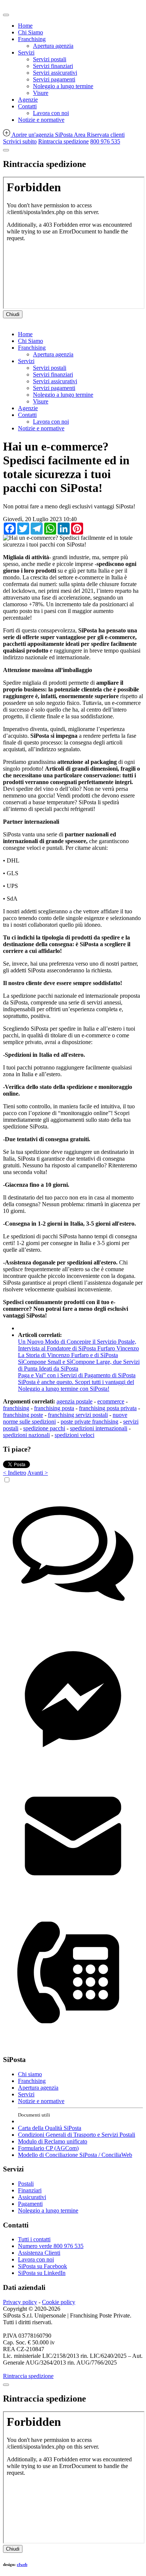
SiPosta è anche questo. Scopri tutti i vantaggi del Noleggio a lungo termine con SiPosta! (76, 1385)
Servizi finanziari (53, 66)
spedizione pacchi (44, 1428)
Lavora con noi (51, 113)
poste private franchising (89, 1422)
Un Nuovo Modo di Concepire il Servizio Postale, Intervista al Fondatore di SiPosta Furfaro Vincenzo (78, 1345)
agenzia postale (74, 1401)
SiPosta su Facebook (42, 2266)
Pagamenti (30, 2204)
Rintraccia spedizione (63, 141)
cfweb (22, 2564)
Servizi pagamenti (54, 79)
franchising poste (23, 1415)
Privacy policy (20, 2302)
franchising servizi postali (78, 1415)
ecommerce (111, 1401)
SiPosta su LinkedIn (42, 2273)
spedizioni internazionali (99, 1428)
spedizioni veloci (74, 1435)
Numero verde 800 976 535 (51, 2246)
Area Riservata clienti (99, 135)
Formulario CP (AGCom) (48, 2148)
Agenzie (28, 100)
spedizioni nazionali (26, 1435)
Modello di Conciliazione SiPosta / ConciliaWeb (75, 2155)
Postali (26, 2184)
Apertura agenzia (53, 46)
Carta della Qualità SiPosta (50, 2128)
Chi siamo (30, 2074)
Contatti (27, 106)
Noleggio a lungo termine (63, 86)
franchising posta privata (108, 1408)
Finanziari (30, 2190)
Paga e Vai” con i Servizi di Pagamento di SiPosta (77, 1375)
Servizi (26, 52)
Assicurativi (32, 2197)
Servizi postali (50, 59)
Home (25, 26)
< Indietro (15, 1473)
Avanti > (38, 1473)
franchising (16, 1408)
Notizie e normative (41, 120)
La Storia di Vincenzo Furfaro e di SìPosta (68, 1355)
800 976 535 (105, 141)
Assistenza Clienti (39, 2253)
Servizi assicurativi (55, 73)
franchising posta (54, 1408)
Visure (41, 93)
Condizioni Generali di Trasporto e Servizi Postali (77, 2135)
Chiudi (13, 314)
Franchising (32, 39)
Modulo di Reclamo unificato (53, 2141)
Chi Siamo (31, 32)
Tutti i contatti (34, 2239)
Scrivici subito (20, 141)
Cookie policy (59, 2302)
